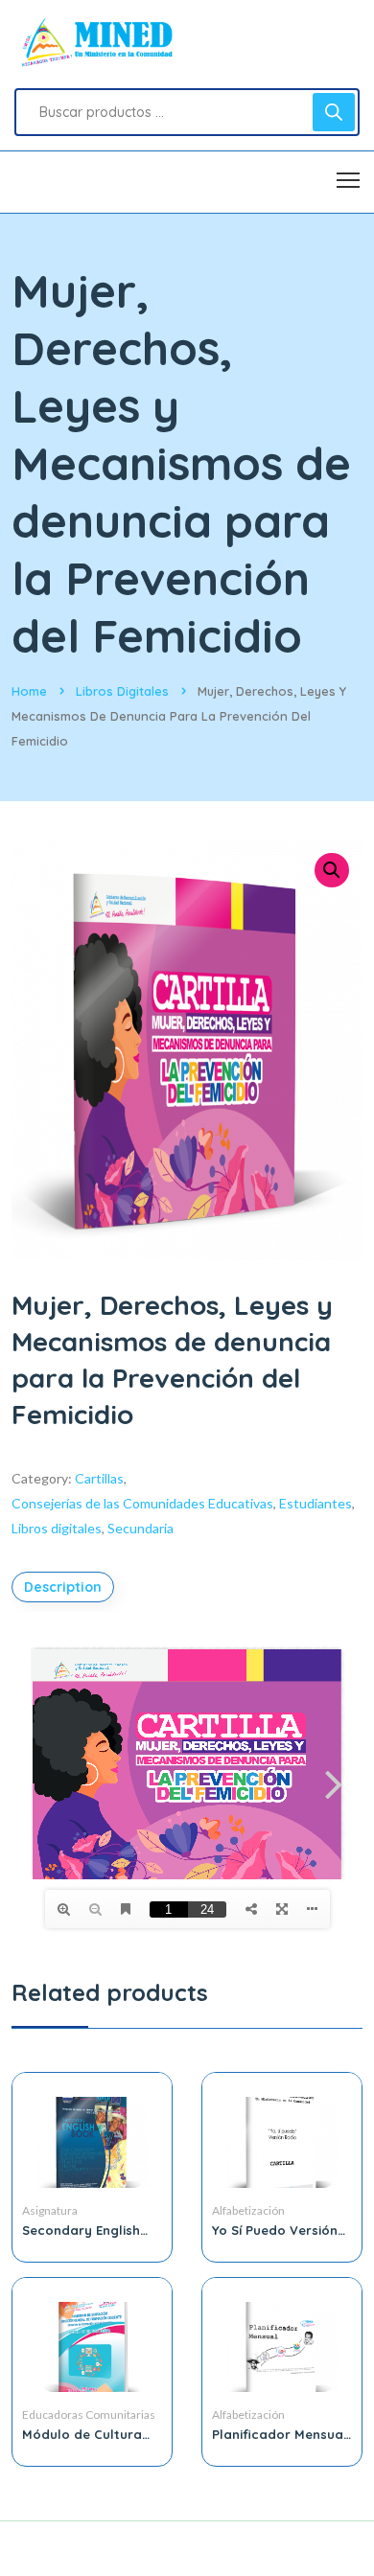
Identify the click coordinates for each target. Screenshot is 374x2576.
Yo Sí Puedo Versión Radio (275, 2230)
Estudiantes (316, 1503)
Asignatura (50, 2210)
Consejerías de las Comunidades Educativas (142, 1503)
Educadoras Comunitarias (89, 2415)
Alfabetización (248, 2210)
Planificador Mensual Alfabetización (280, 2434)
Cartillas (99, 1478)
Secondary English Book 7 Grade (81, 2230)
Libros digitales (122, 691)
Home (29, 691)
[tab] (65, 1587)
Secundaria (140, 1528)
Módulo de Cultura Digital (82, 2434)
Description (63, 1587)
